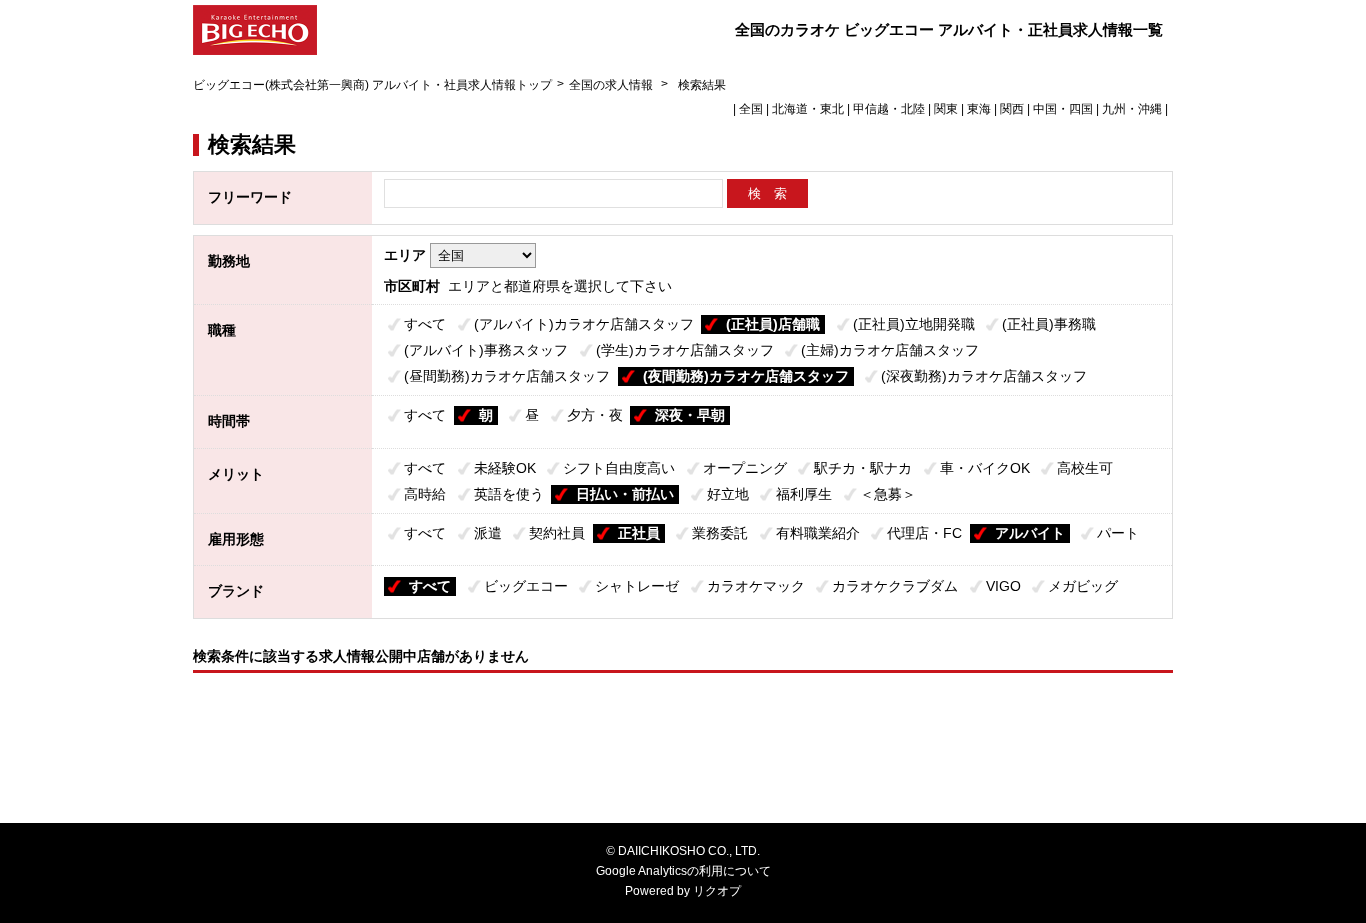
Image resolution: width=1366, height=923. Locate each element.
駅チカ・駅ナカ (863, 468)
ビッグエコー (526, 586)
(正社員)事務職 (1049, 324)
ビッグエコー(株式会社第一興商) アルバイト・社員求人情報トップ (372, 85)
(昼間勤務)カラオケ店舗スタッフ (507, 376)
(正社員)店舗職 (773, 324)
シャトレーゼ (637, 586)
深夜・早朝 (690, 415)
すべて (425, 324)
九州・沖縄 (1132, 109)
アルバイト (1030, 533)
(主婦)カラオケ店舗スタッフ (890, 350)
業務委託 (720, 533)
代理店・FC (924, 533)
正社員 (639, 533)
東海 (979, 109)
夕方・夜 (595, 415)
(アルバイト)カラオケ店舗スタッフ (584, 324)
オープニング (745, 468)
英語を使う (509, 494)
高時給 (425, 494)
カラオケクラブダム (895, 586)
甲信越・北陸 (889, 109)
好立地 (728, 494)
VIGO (1003, 586)
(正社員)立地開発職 (914, 324)
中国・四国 (1063, 109)
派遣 (488, 533)
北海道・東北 (808, 109)
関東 (946, 109)
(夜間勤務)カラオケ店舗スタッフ (746, 376)
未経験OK (505, 468)
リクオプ (717, 891)
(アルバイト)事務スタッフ (486, 350)
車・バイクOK (985, 468)
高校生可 (1085, 468)
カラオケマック (756, 586)
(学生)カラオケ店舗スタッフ (685, 350)
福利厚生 (804, 494)
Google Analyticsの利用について (683, 871)
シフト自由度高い (619, 468)
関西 (1012, 109)
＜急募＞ (888, 494)
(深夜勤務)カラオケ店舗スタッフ (984, 376)
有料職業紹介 (818, 533)
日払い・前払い (625, 494)
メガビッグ (1083, 586)
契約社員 (557, 533)
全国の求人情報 (612, 85)
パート (1118, 533)
